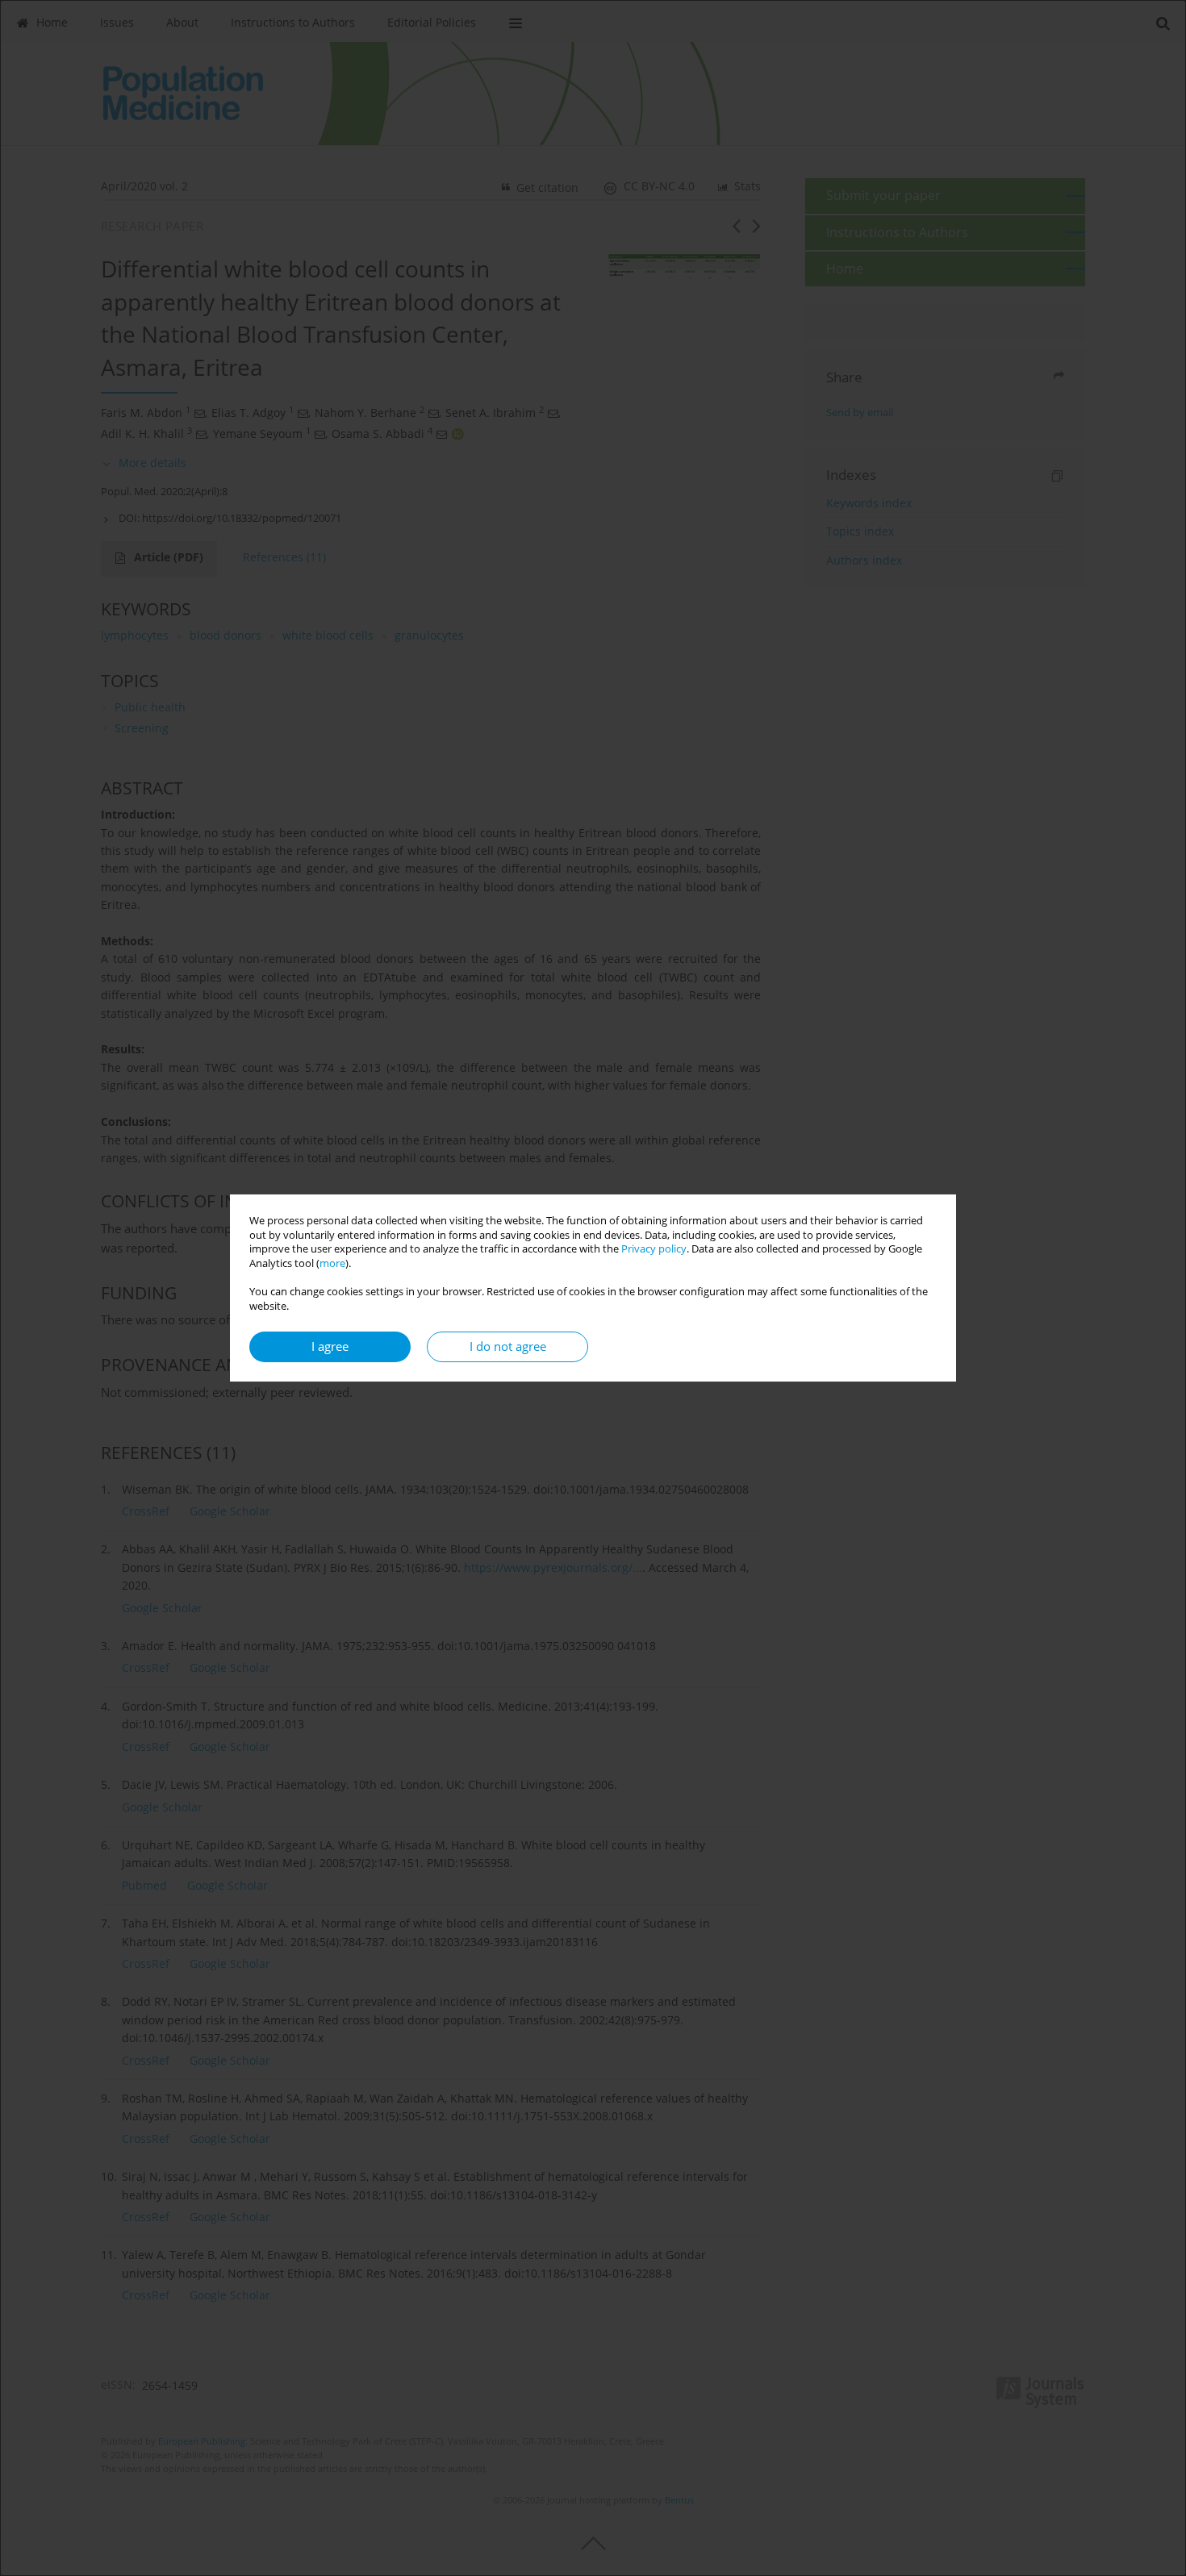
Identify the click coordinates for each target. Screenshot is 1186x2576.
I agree (330, 1346)
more (332, 1263)
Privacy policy (654, 1249)
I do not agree (508, 1346)
